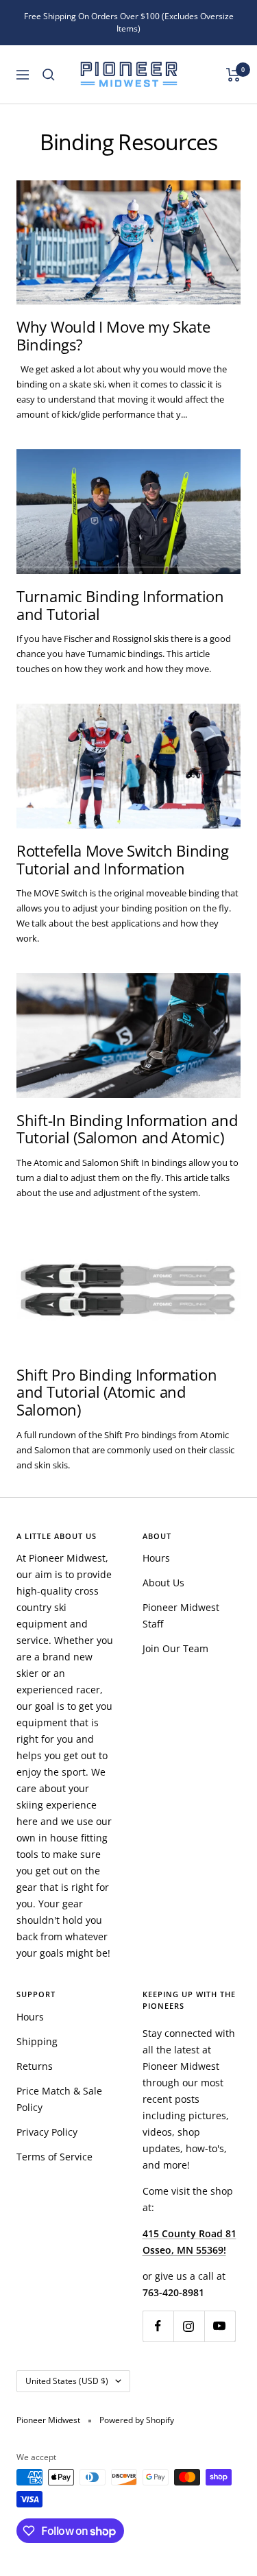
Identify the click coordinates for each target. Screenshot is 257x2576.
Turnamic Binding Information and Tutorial (120, 605)
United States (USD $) (67, 2381)
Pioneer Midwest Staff (181, 1615)
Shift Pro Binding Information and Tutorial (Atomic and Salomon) (117, 1392)
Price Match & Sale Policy (59, 2099)
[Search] (49, 75)
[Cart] (233, 75)
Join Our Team (175, 1648)
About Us (163, 1583)
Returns (35, 2066)
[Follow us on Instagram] (189, 2326)
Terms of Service (54, 2157)
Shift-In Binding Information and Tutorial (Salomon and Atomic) (127, 1129)
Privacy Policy (47, 2132)
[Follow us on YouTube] (220, 2326)
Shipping (37, 2041)
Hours (156, 1558)
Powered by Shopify (137, 2420)
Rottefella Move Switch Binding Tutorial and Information (123, 859)
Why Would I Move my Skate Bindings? (113, 335)
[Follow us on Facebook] (158, 2326)
